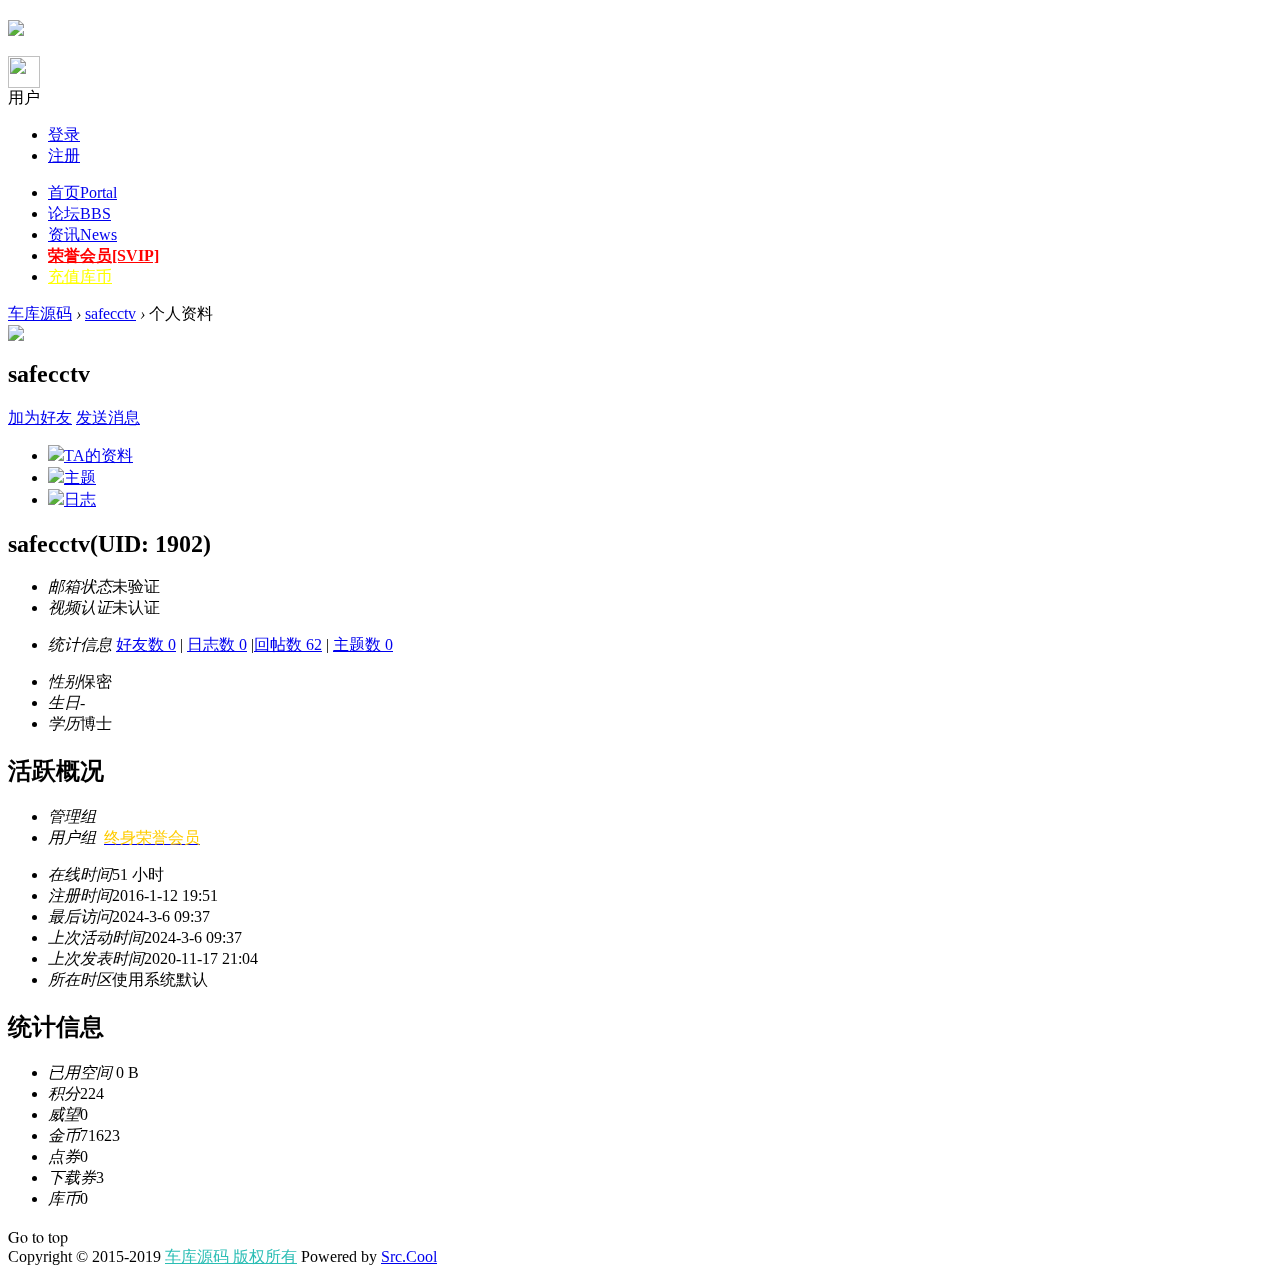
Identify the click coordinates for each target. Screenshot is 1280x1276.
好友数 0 (146, 644)
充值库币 (80, 276)
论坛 (79, 213)
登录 (64, 134)
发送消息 (108, 417)
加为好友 (40, 417)
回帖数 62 (288, 644)
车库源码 (40, 313)
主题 (80, 477)
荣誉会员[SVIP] (103, 255)
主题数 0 (363, 644)
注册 (64, 155)
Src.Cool (409, 1256)
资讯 (82, 234)
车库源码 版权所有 (231, 1256)
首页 (82, 192)
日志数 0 (217, 644)
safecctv (110, 313)
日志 (80, 499)
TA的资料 (98, 455)
